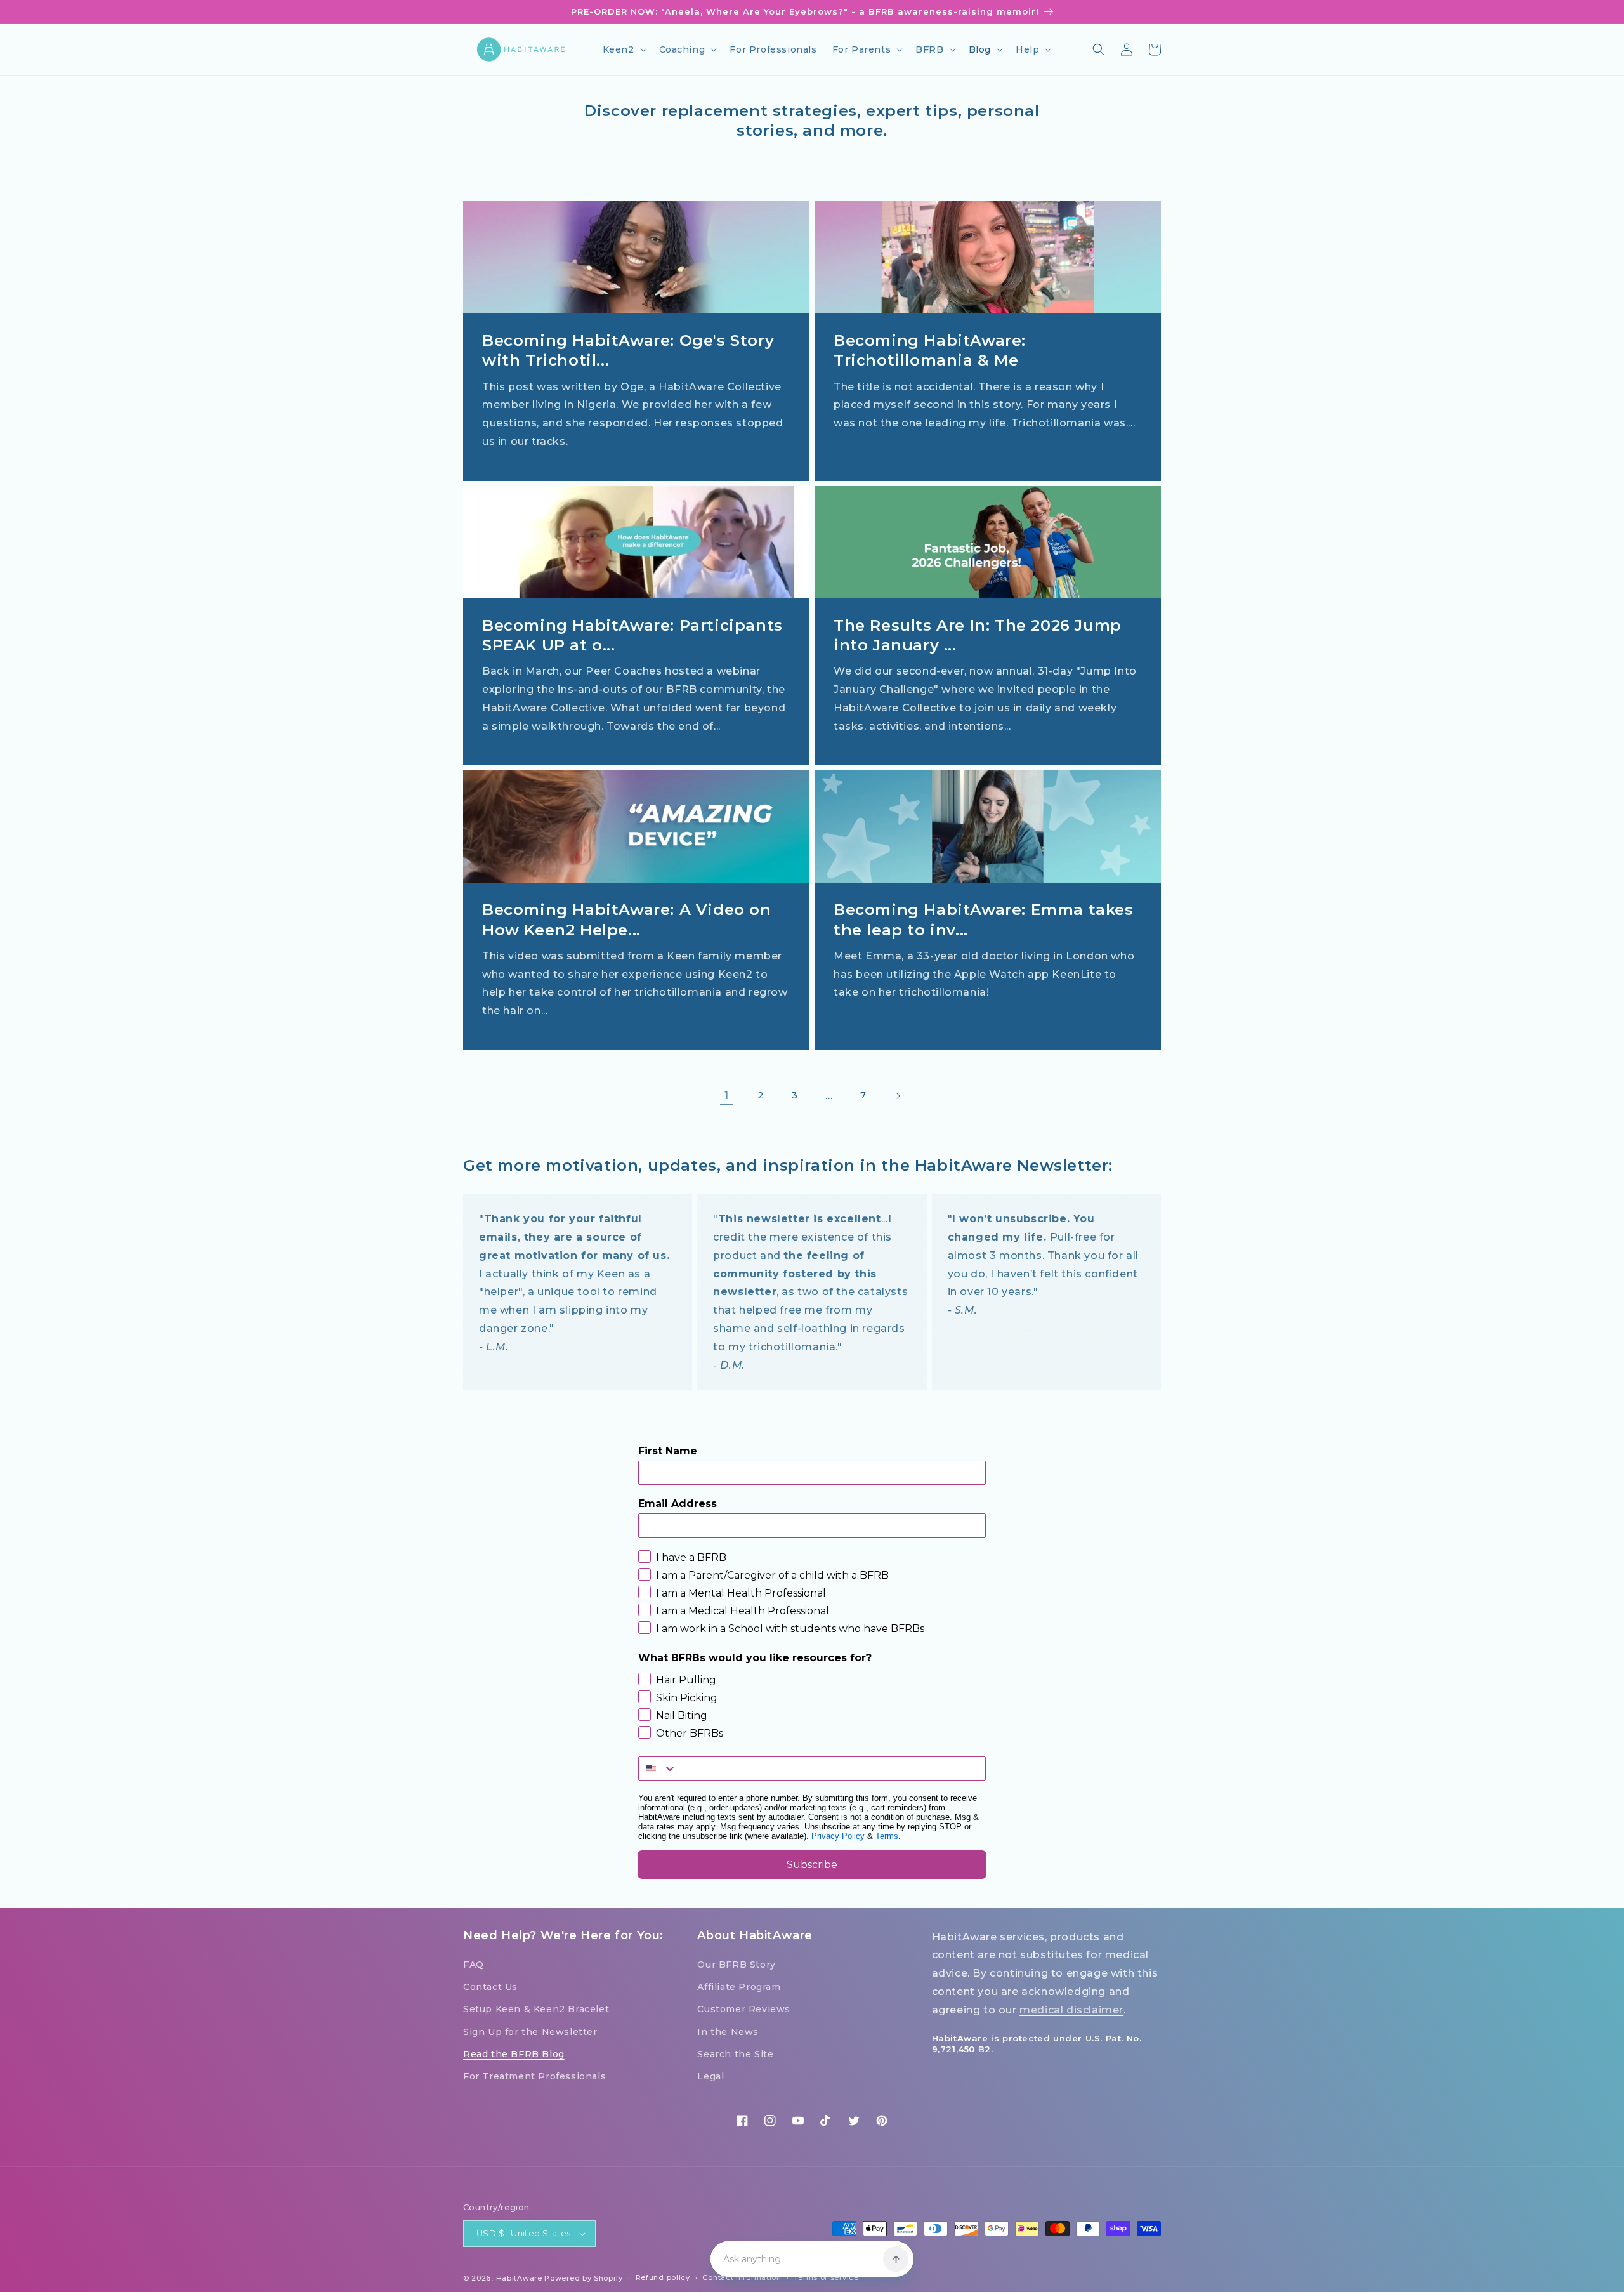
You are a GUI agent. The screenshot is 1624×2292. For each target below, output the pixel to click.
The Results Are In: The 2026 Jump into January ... (978, 635)
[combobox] (658, 1768)
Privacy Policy (838, 1836)
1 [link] (727, 1096)
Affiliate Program (739, 1987)
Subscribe (812, 1865)
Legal (710, 2076)
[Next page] (898, 1096)
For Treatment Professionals (534, 2076)
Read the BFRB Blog (514, 2054)
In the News (728, 2032)
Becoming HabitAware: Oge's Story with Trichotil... (628, 350)
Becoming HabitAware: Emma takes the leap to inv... (984, 919)
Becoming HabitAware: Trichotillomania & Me (930, 350)
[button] (623, 49)
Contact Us (490, 1987)
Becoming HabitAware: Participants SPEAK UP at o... (632, 635)
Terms (887, 1836)
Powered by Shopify (584, 2278)
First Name (668, 1451)
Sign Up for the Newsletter (530, 2032)
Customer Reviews (744, 2009)
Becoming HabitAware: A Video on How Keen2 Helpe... (627, 919)
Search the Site (735, 2054)
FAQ (474, 1965)
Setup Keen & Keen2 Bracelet (536, 2009)
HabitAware (519, 2278)
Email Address (678, 1504)
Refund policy (663, 2277)
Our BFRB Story (736, 1965)
